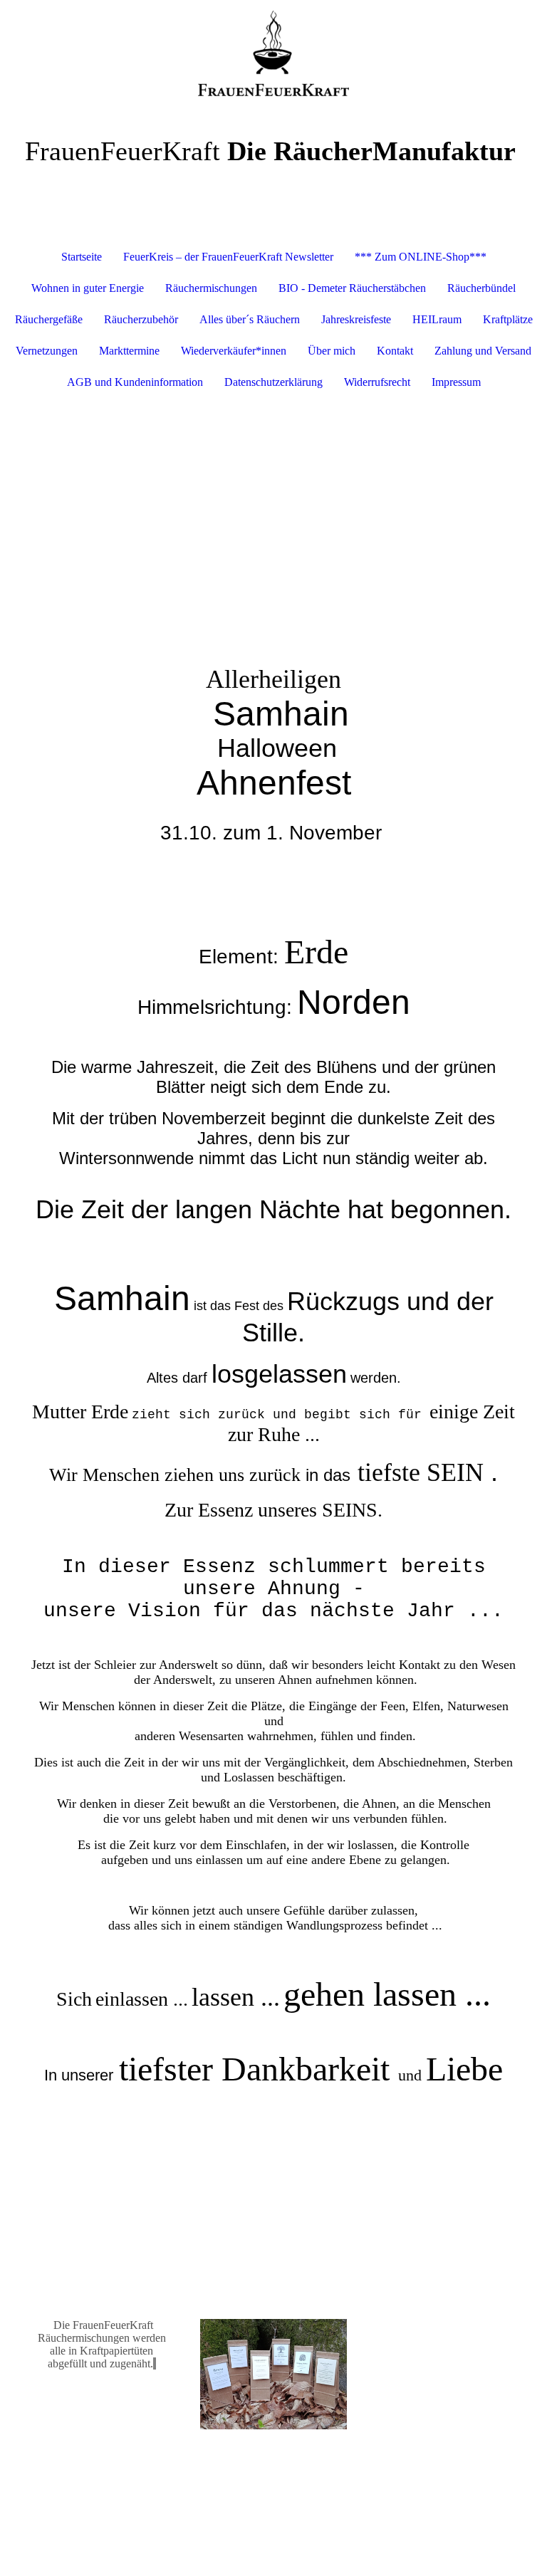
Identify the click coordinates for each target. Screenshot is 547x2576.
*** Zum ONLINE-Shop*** (421, 257)
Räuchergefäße (49, 319)
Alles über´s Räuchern (250, 319)
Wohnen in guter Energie (88, 288)
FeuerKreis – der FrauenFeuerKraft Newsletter (228, 257)
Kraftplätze (508, 319)
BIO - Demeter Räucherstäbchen (352, 288)
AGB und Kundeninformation (135, 382)
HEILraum (437, 319)
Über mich (332, 351)
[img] (273, 53)
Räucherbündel (481, 288)
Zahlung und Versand (483, 351)
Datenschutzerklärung (273, 382)
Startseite (82, 257)
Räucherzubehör (141, 319)
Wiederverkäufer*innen (234, 351)
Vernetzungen (47, 351)
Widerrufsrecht (377, 382)
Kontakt (395, 351)
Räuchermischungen (211, 288)
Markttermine (129, 351)
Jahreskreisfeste (356, 319)
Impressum (456, 382)
